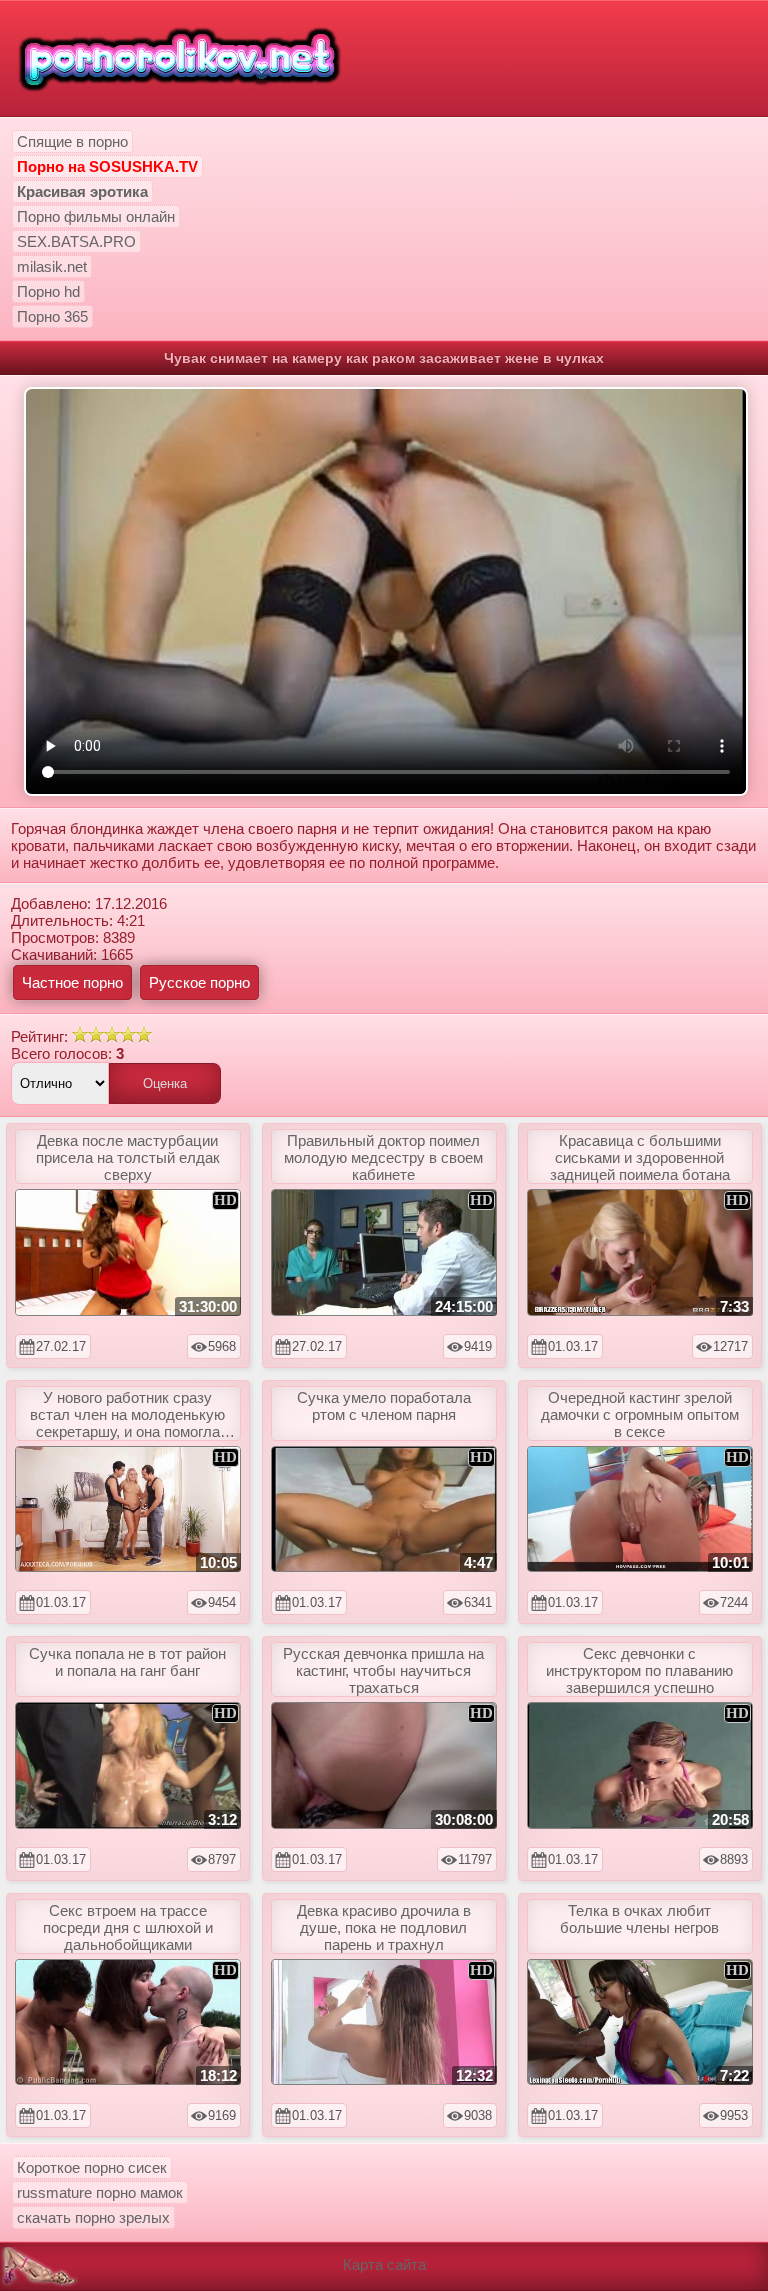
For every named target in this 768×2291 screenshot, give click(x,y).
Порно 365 (52, 316)
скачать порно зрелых (93, 2217)
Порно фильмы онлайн (96, 216)
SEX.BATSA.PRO (76, 241)
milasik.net (52, 266)
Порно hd (48, 291)
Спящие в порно (72, 141)
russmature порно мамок (100, 2192)
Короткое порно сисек (92, 2167)
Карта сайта (384, 2264)
